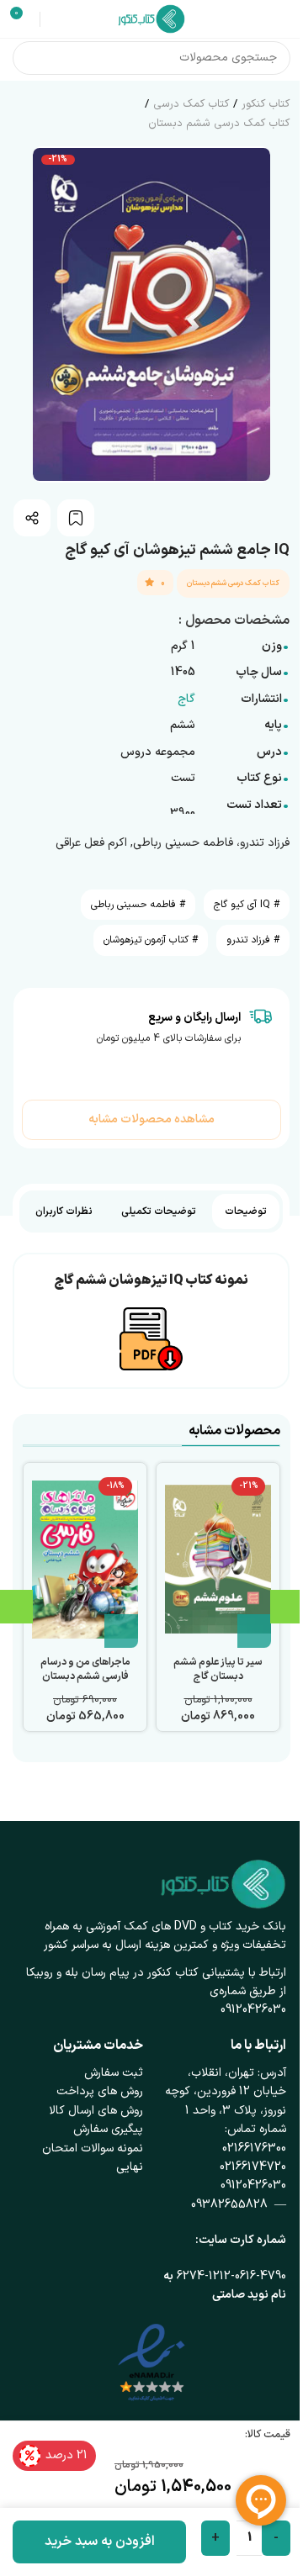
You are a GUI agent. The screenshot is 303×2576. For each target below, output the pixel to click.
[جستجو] (29, 58)
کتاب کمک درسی (191, 104)
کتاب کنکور (266, 104)
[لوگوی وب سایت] (151, 18)
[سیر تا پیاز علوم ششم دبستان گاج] (218, 1560)
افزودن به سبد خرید (100, 2542)
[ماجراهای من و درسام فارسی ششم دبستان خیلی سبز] (85, 1560)
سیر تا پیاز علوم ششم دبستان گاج (218, 1669)
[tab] (246, 1211)
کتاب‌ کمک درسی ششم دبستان (219, 124)
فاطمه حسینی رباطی (133, 905)
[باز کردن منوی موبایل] (284, 19)
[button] (254, 1631)
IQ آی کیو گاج (242, 905)
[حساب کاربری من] (56, 19)
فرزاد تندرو (248, 940)
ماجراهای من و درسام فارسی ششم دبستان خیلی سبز (85, 1676)
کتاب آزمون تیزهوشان (146, 940)
